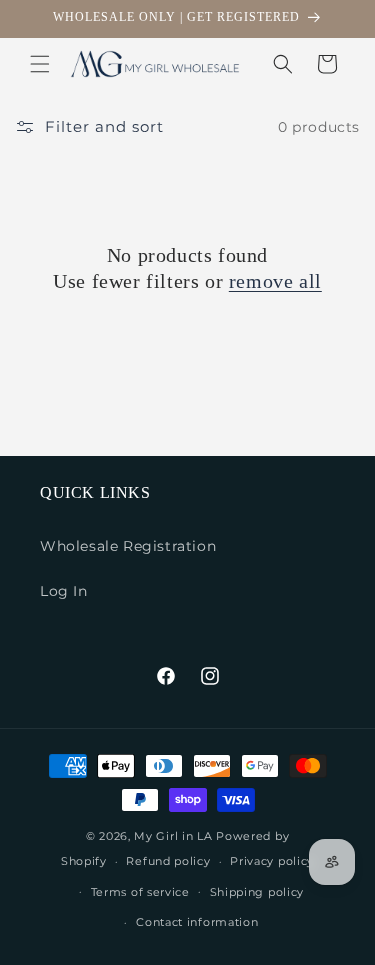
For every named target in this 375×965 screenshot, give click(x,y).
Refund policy (168, 861)
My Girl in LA (173, 836)
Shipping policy (257, 892)
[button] (40, 64)
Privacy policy (272, 861)
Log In (64, 591)
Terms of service (140, 892)
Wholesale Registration (128, 546)
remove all (275, 281)
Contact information (197, 922)
